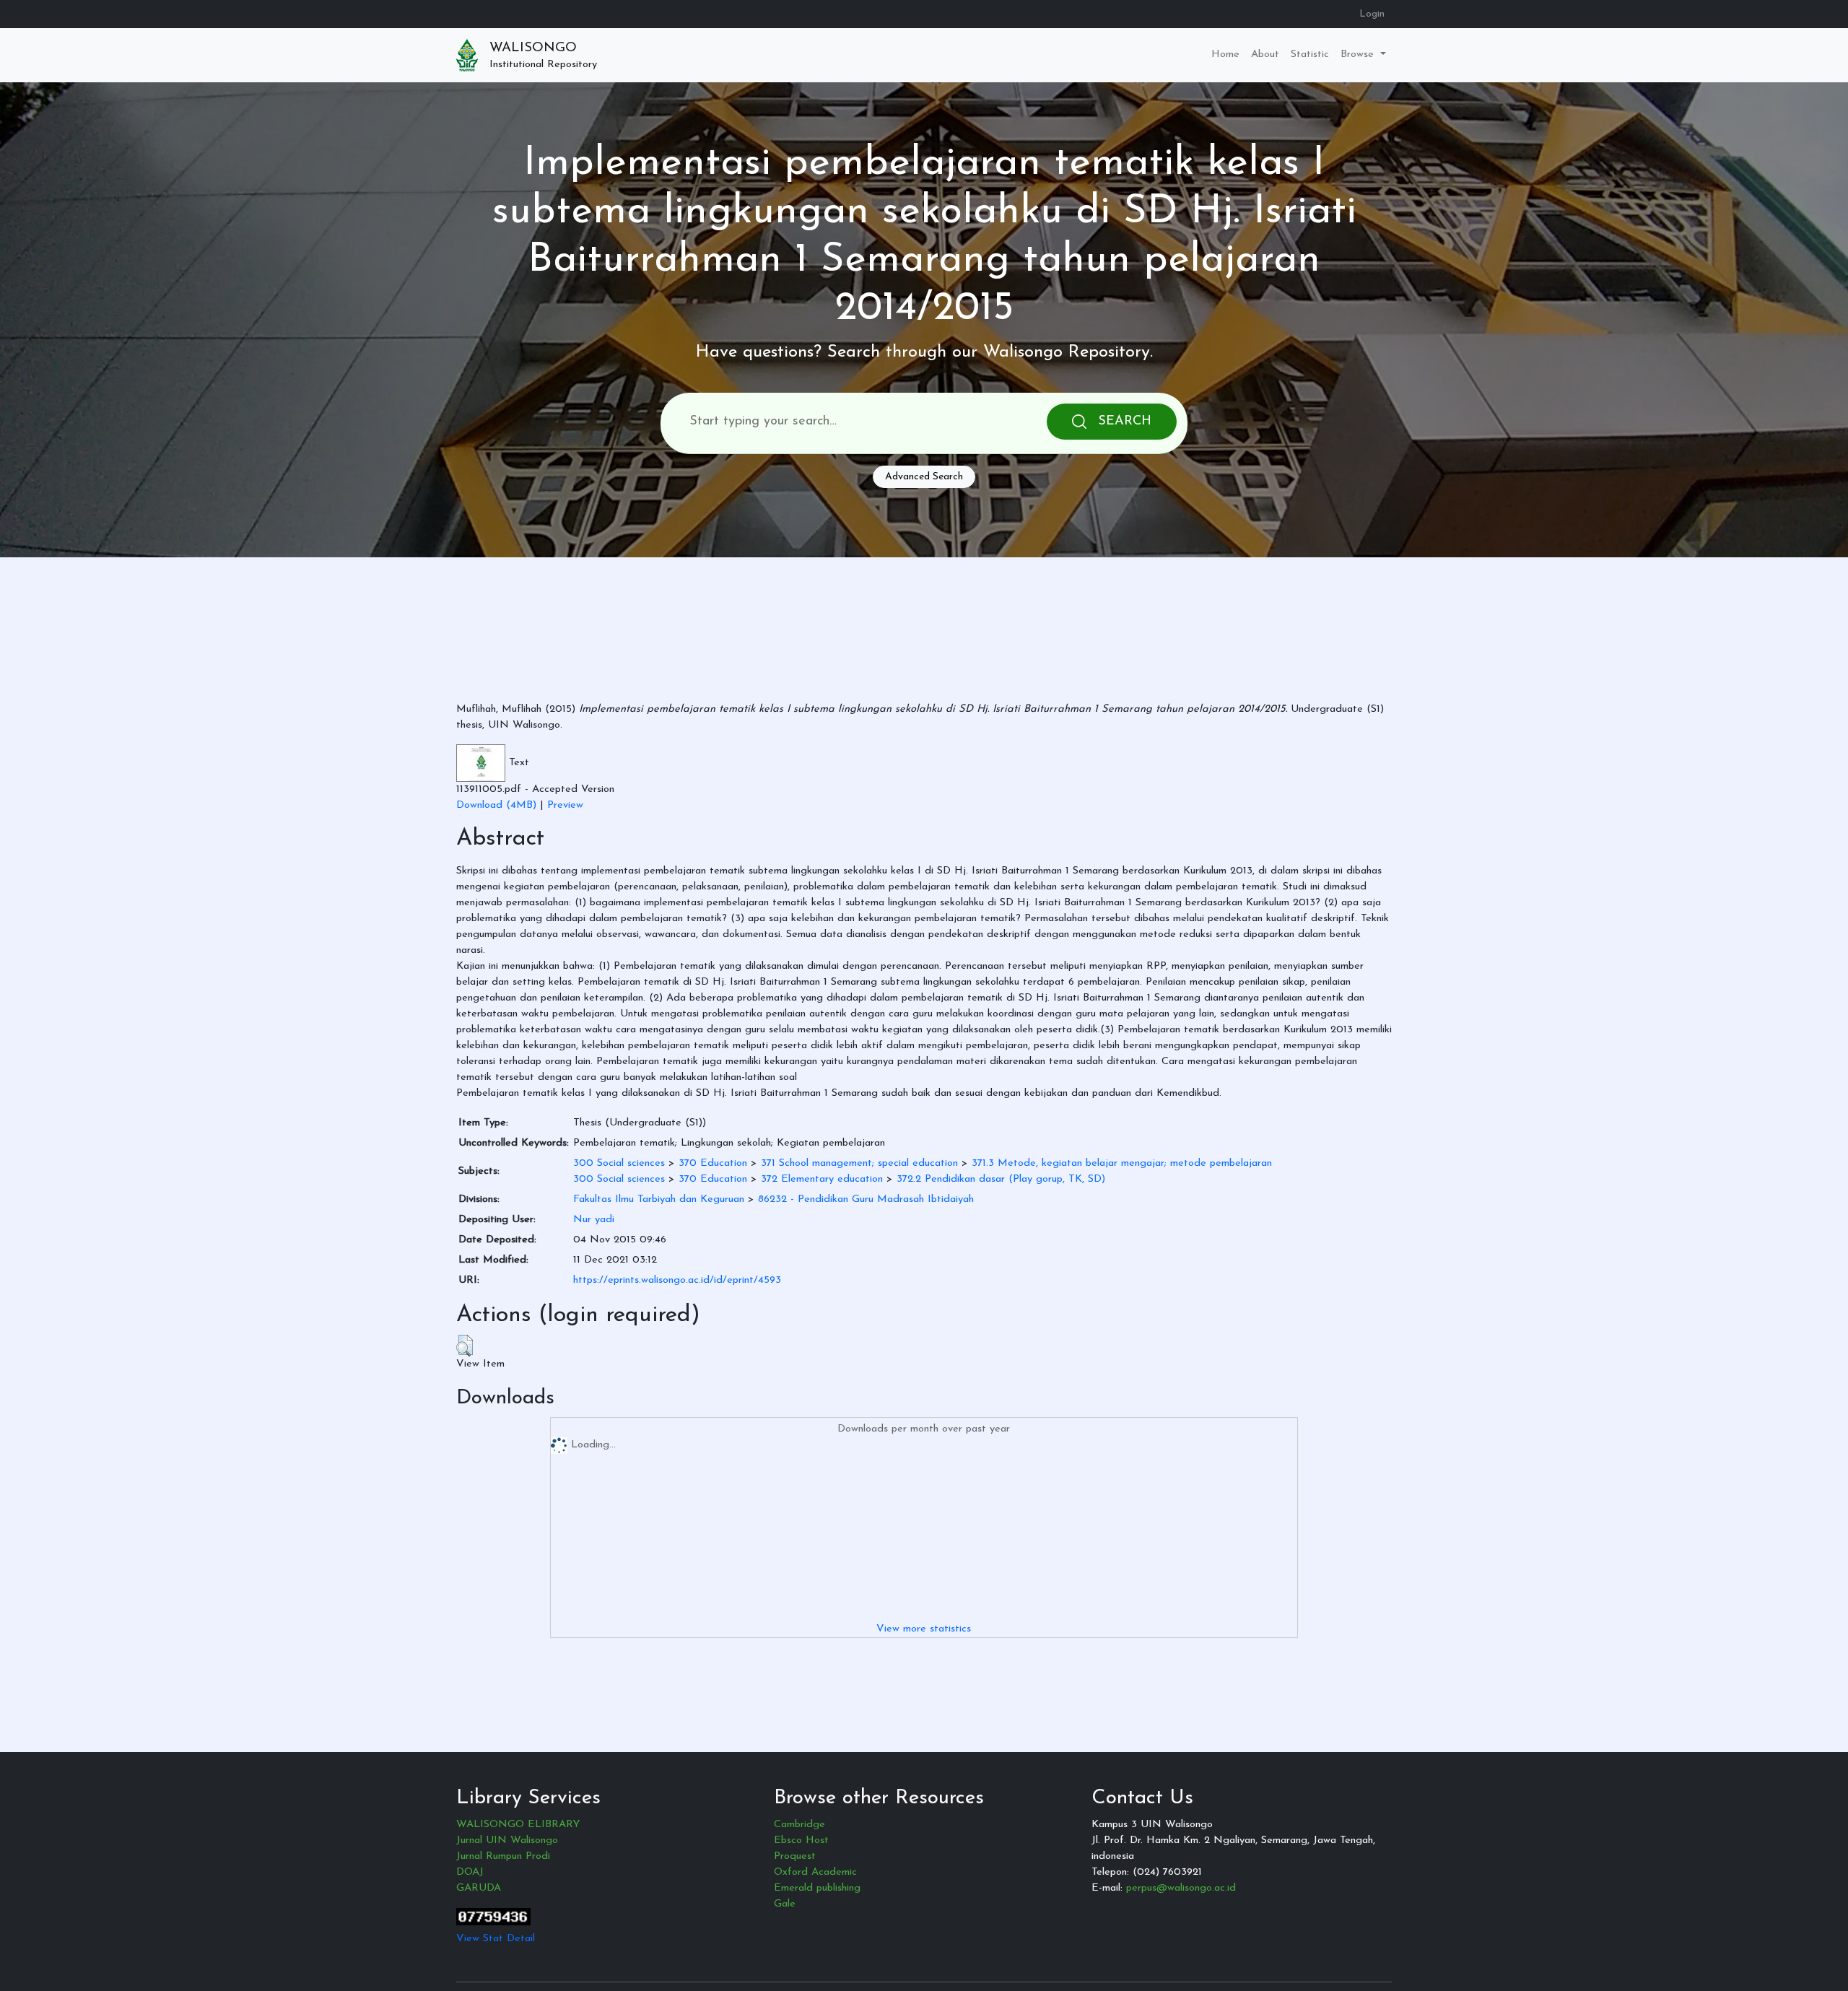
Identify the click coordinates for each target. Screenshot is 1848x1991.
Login (1372, 14)
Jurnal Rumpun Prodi (503, 1856)
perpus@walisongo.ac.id (1181, 1888)
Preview (565, 805)
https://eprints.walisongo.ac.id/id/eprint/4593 (677, 1280)
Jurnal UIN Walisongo (507, 1840)
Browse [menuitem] (1359, 55)
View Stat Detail (496, 1939)
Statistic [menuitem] (1310, 55)
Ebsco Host (801, 1840)
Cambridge (799, 1825)
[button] (465, 1346)
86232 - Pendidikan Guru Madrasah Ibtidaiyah (866, 1199)
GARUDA (479, 1888)
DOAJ (470, 1872)
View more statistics (924, 1629)
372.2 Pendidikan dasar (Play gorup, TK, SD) (1001, 1179)
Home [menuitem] (1225, 55)
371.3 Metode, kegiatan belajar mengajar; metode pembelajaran (1122, 1163)
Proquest (795, 1856)
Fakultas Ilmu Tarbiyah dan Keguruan (659, 1199)
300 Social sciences (619, 1163)
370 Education (713, 1163)
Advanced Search (924, 477)
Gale (785, 1904)
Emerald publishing (817, 1888)
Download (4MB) (496, 805)
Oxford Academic (815, 1872)
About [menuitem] (1265, 55)
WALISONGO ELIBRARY (518, 1825)
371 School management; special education (859, 1163)
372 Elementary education (822, 1179)
